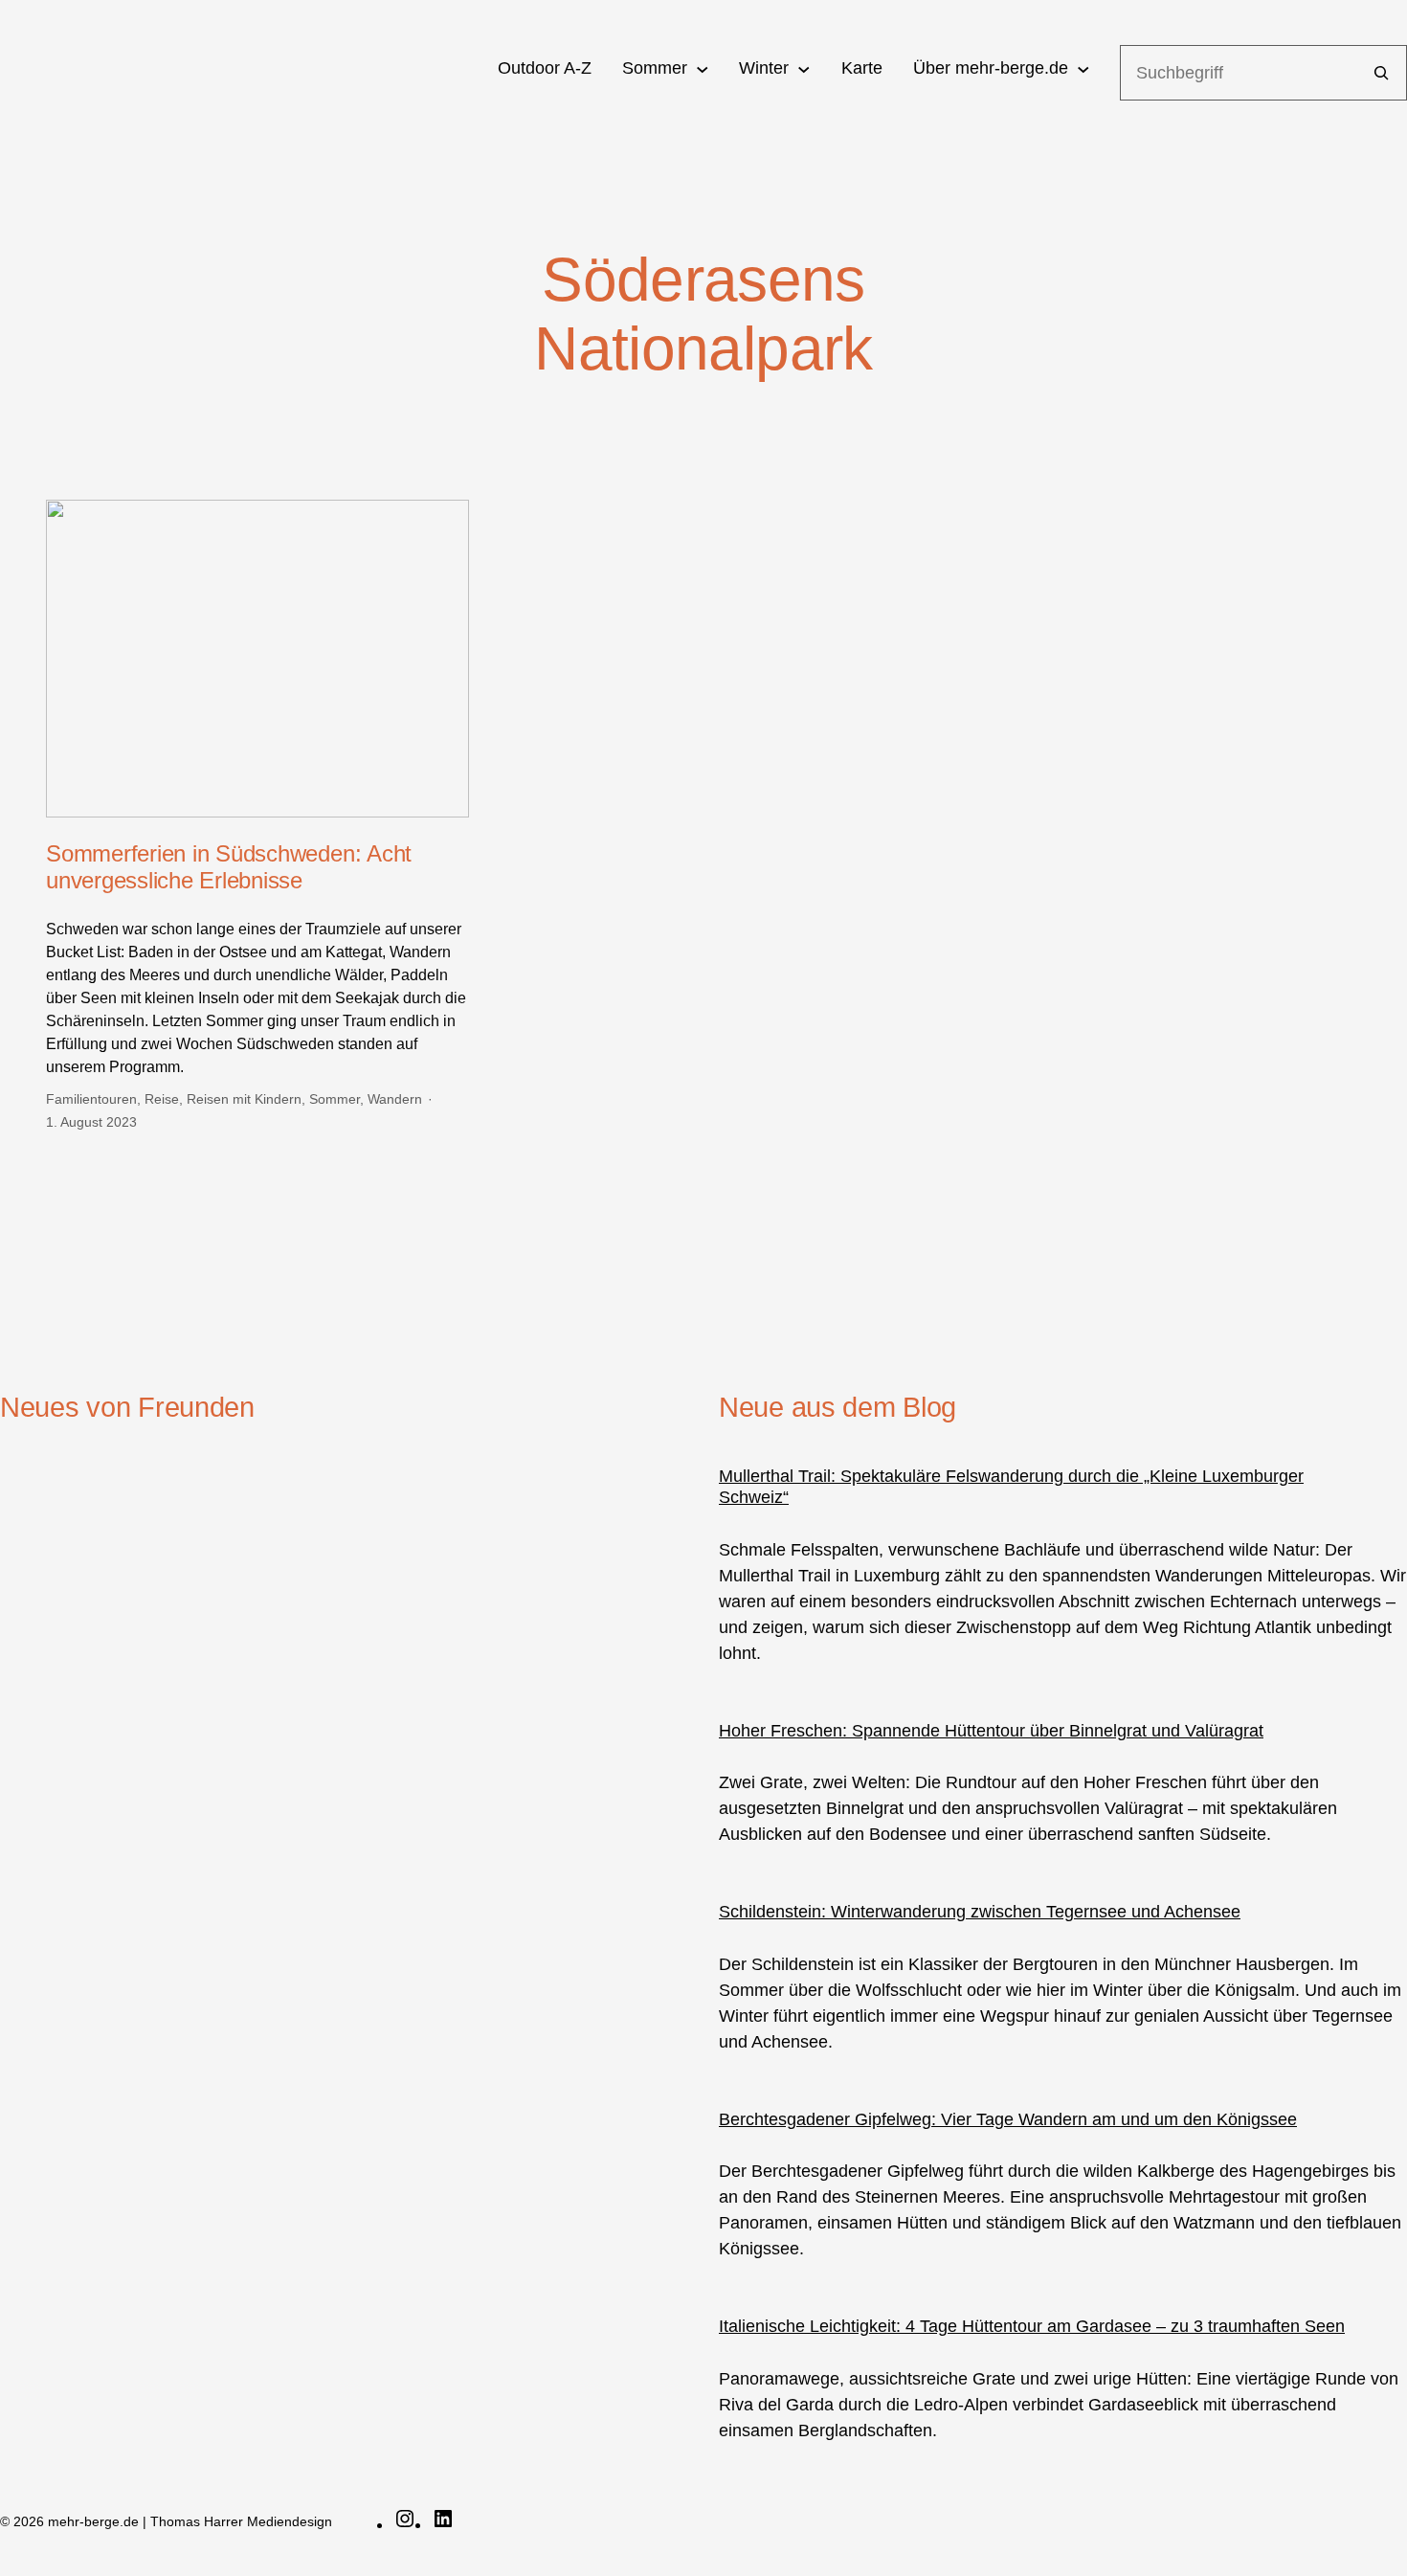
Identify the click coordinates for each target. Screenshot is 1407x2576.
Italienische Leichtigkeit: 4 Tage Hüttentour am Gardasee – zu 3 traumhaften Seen (1032, 2326)
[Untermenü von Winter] (804, 69)
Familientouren (91, 1099)
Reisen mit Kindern (244, 1099)
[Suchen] (1381, 73)
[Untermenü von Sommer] (703, 69)
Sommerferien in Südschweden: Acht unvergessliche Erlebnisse (229, 867)
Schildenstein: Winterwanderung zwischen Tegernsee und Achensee (980, 1912)
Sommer (335, 1099)
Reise (162, 1099)
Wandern (395, 1099)
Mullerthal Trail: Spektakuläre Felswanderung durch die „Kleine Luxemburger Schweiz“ (1011, 1487)
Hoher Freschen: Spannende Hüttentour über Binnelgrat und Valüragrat (991, 1731)
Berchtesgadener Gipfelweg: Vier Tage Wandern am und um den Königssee (1008, 2119)
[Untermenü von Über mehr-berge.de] (1083, 69)
